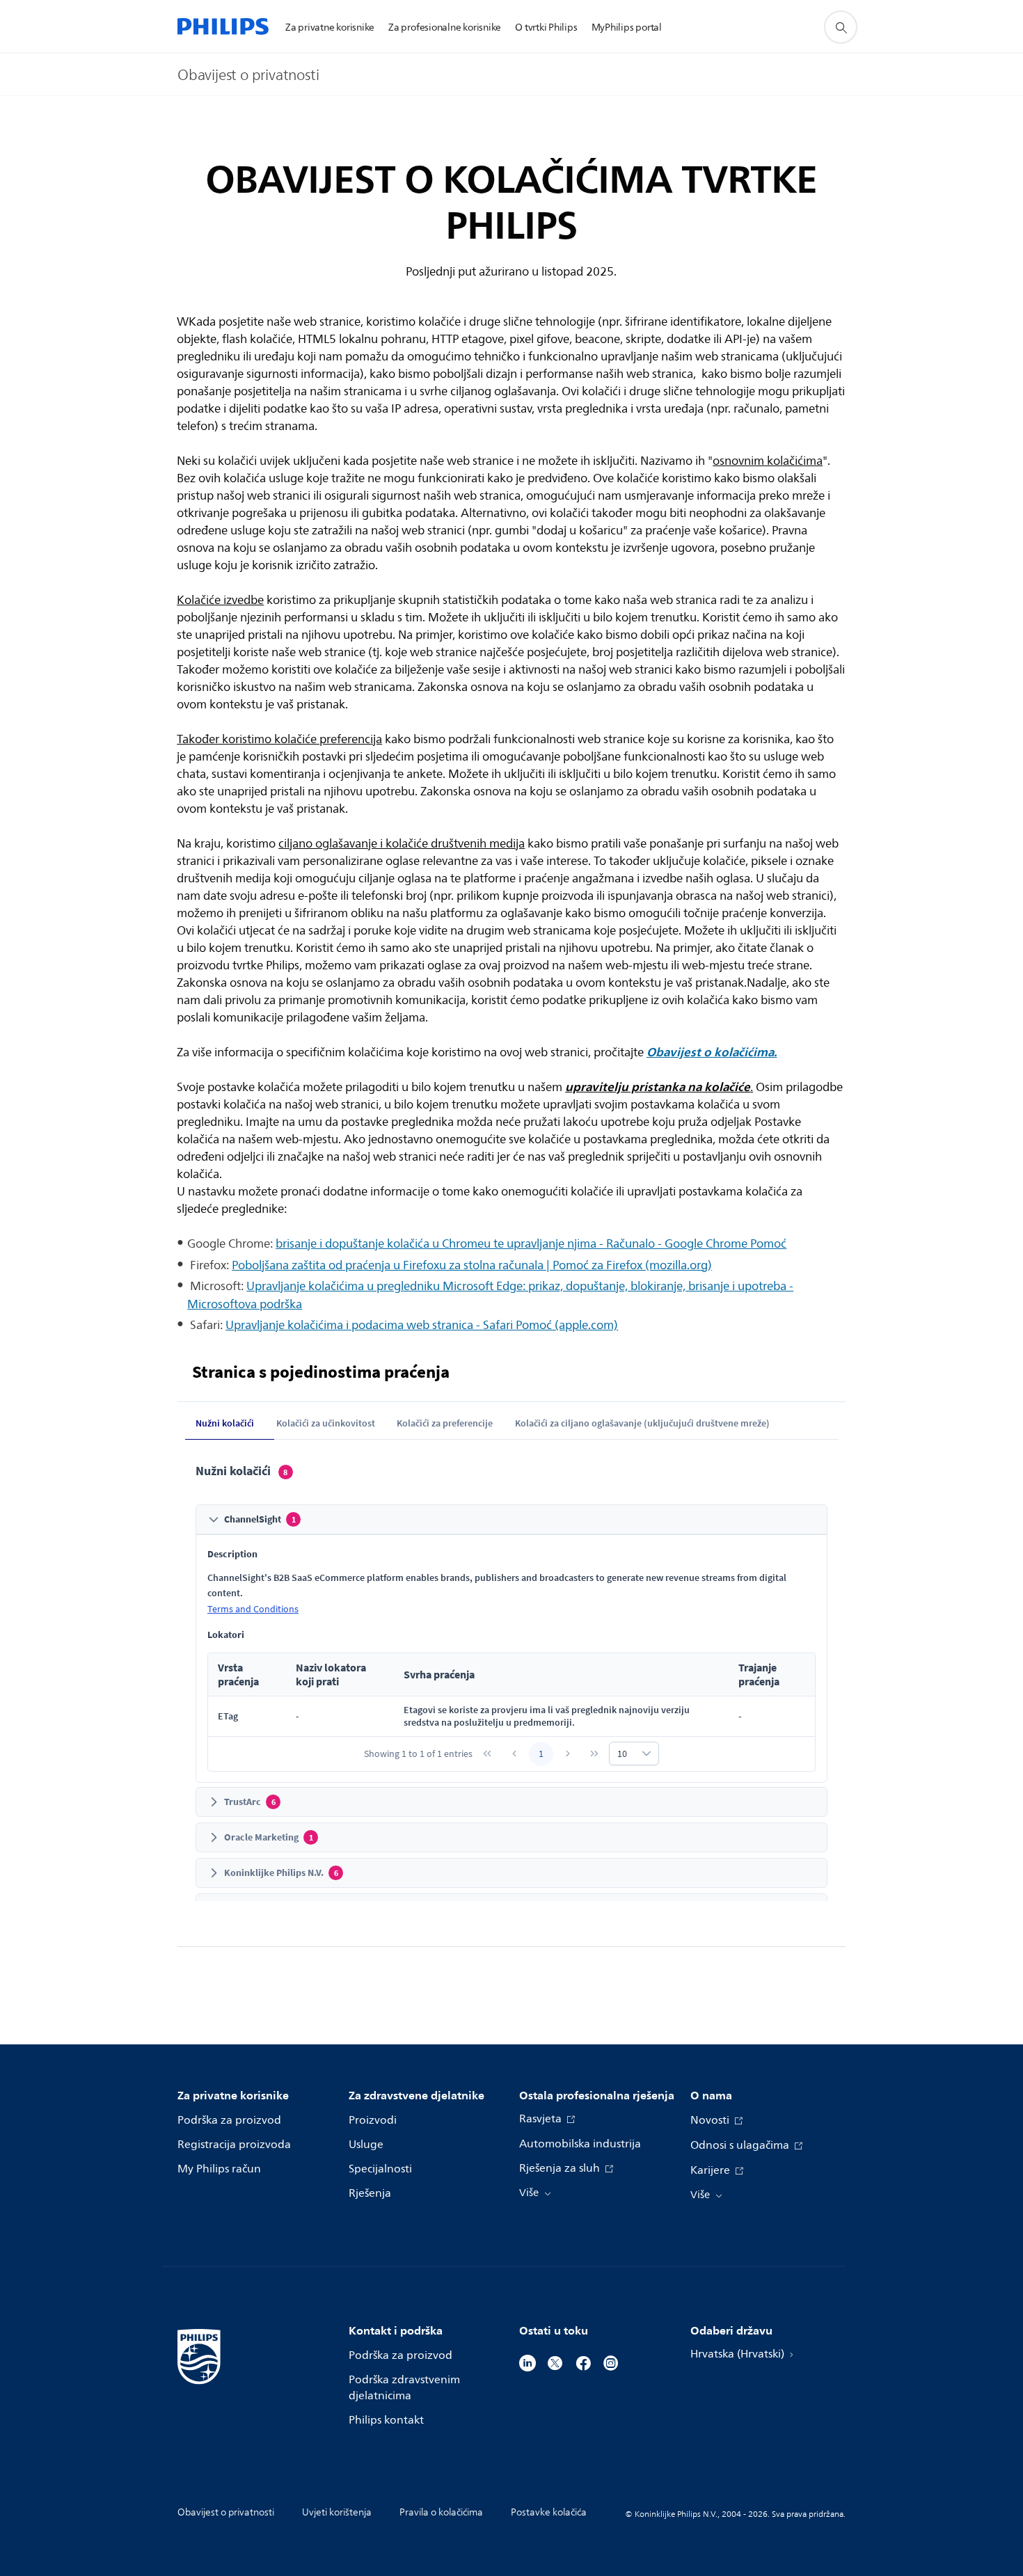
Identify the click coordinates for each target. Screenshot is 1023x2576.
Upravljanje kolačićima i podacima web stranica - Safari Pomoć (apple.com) (422, 1325)
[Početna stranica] (223, 26)
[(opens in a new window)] (528, 2362)
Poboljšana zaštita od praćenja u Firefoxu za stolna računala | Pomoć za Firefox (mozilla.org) (472, 1265)
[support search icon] (841, 27)
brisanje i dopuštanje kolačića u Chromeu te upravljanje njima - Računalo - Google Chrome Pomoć (531, 1244)
